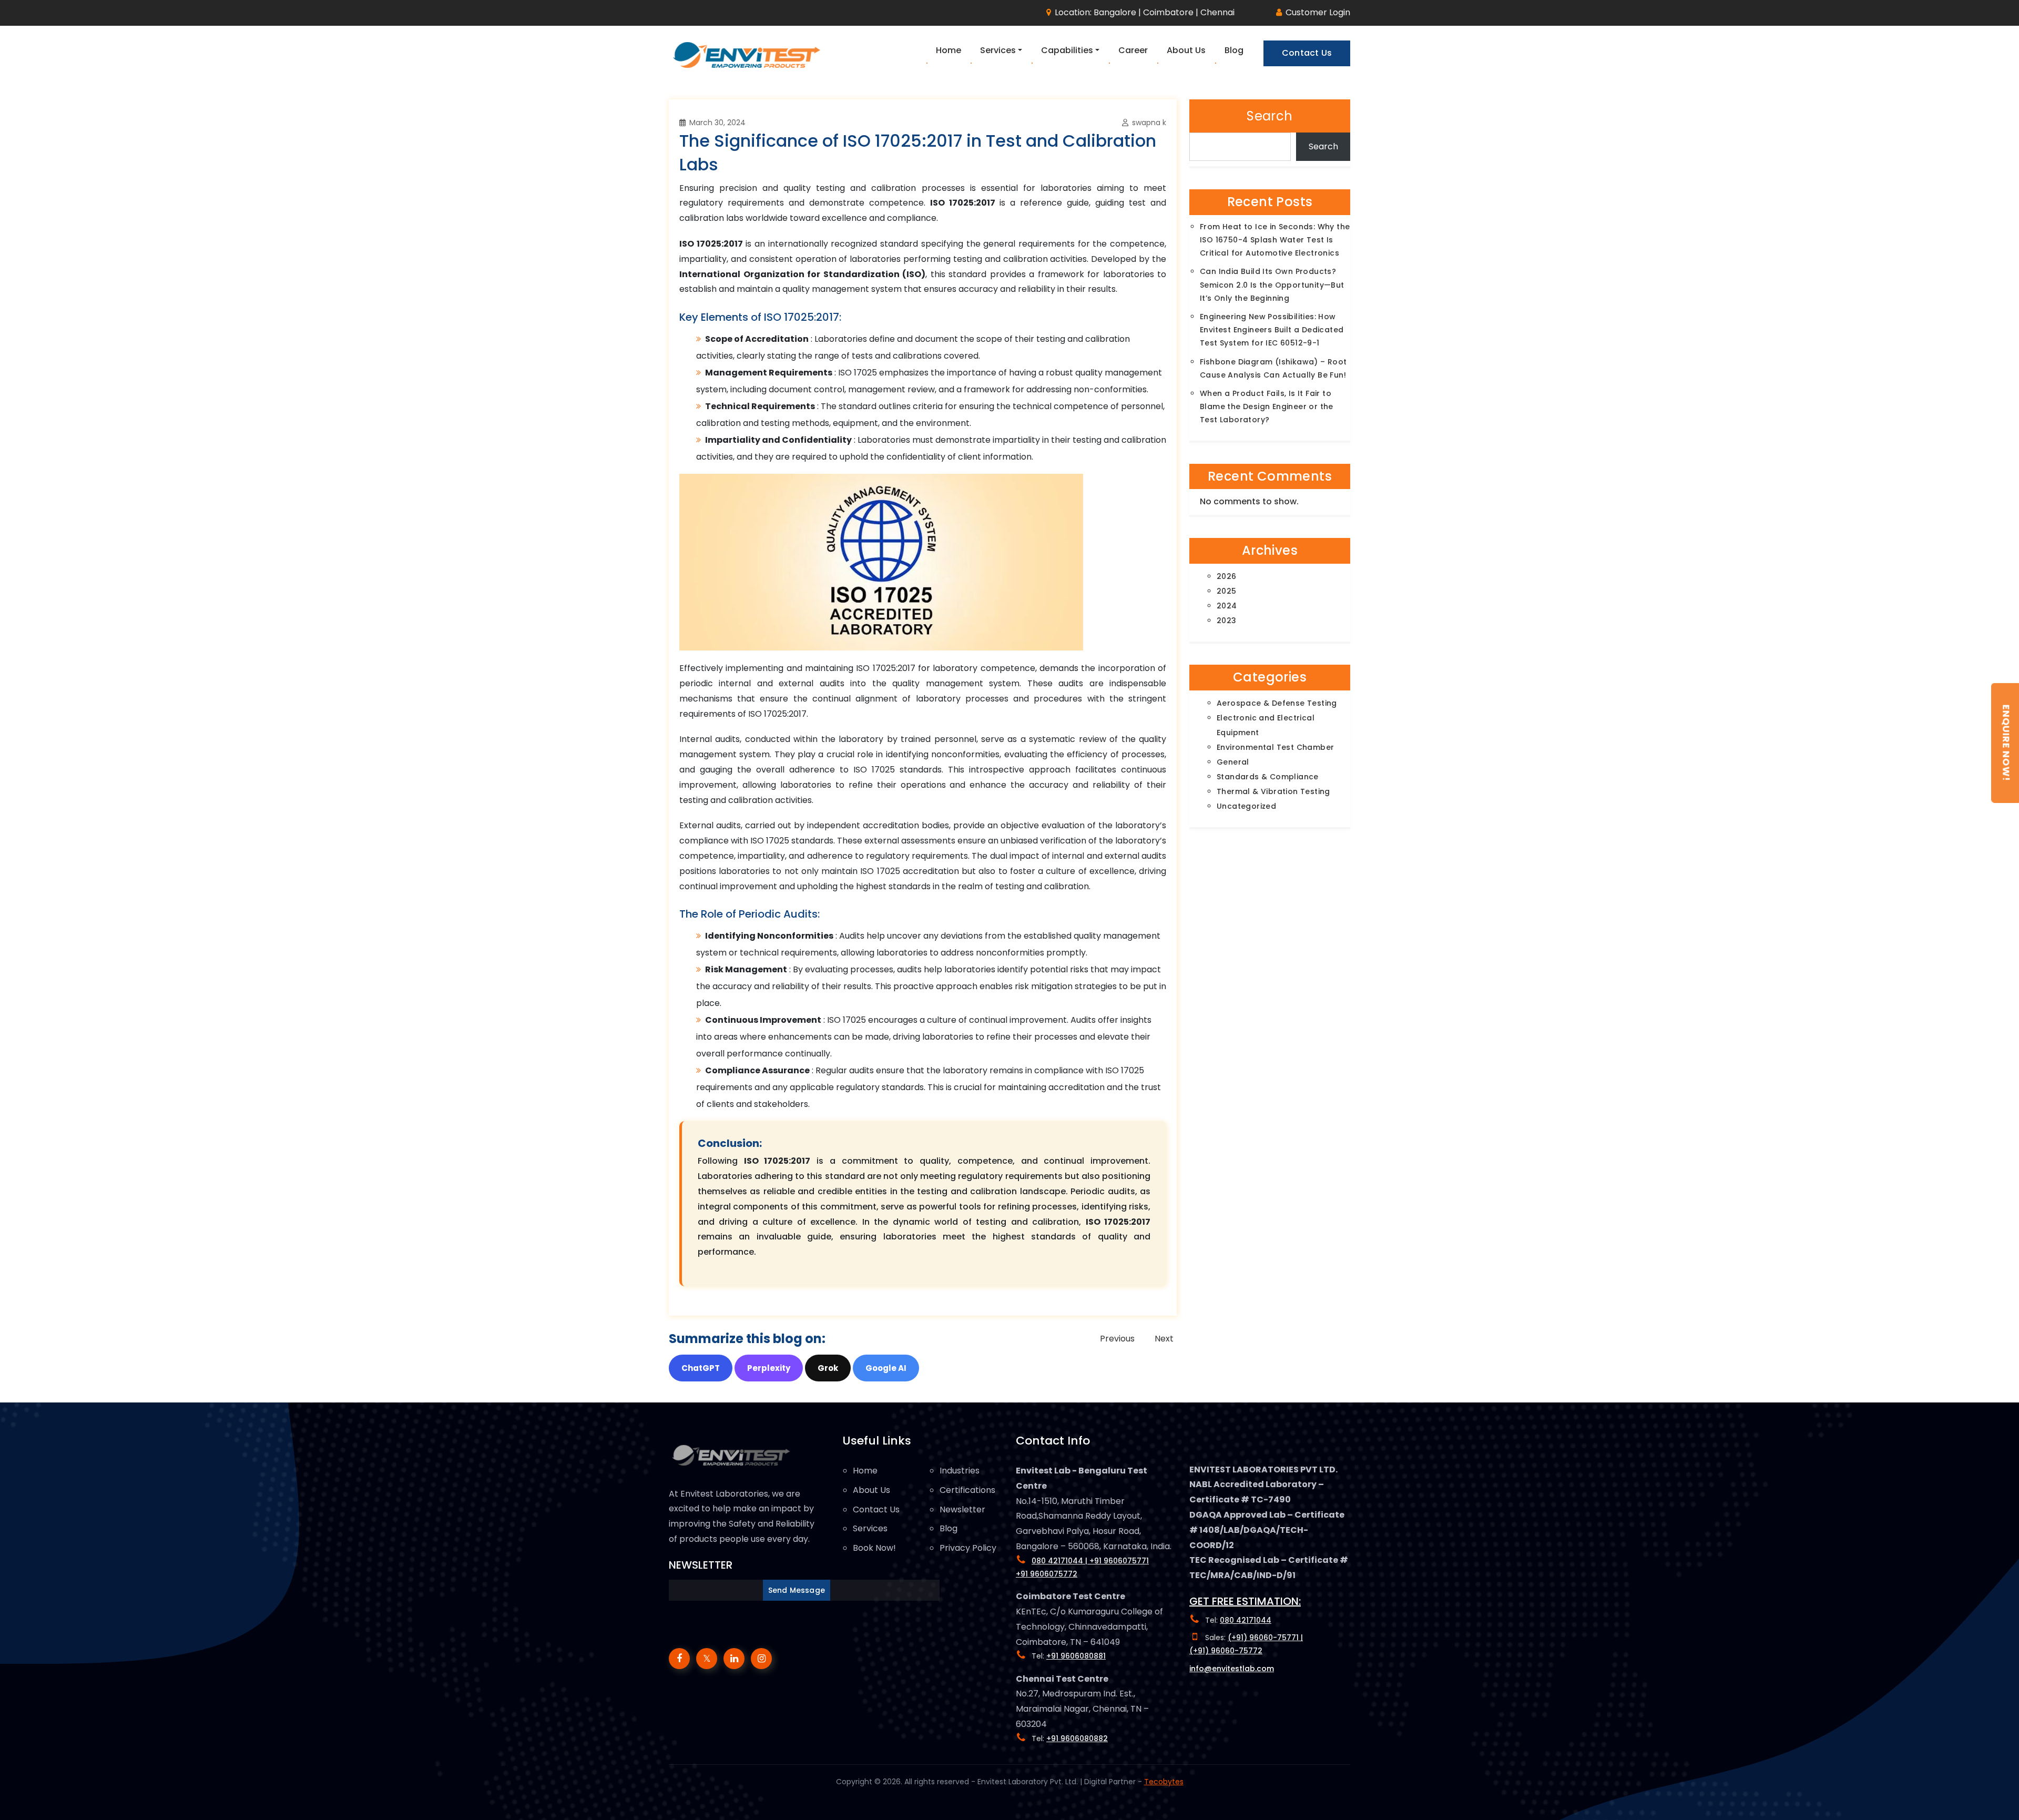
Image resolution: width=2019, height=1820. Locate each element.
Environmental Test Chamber (1275, 747)
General (1233, 762)
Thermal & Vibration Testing (1273, 791)
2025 (1227, 591)
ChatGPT (701, 1368)
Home (865, 1471)
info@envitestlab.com (1232, 1669)
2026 (1227, 576)
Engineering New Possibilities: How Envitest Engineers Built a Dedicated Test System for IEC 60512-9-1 (1272, 330)
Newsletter (962, 1509)
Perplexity (769, 1368)
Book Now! (874, 1548)
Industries (960, 1471)
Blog (949, 1528)
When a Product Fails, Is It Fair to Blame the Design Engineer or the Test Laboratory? (1267, 406)
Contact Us (876, 1509)
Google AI (886, 1368)
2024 (1227, 606)
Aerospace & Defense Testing (1277, 703)
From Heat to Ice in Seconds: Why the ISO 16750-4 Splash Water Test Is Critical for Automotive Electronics (1275, 240)
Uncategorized (1246, 806)
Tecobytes (1164, 1782)
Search (1269, 116)
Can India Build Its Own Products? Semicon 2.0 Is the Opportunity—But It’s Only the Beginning (1272, 284)
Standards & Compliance (1268, 777)
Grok (828, 1368)
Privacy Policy (968, 1548)
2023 (1227, 621)
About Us (871, 1490)
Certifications (967, 1490)
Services (870, 1528)
